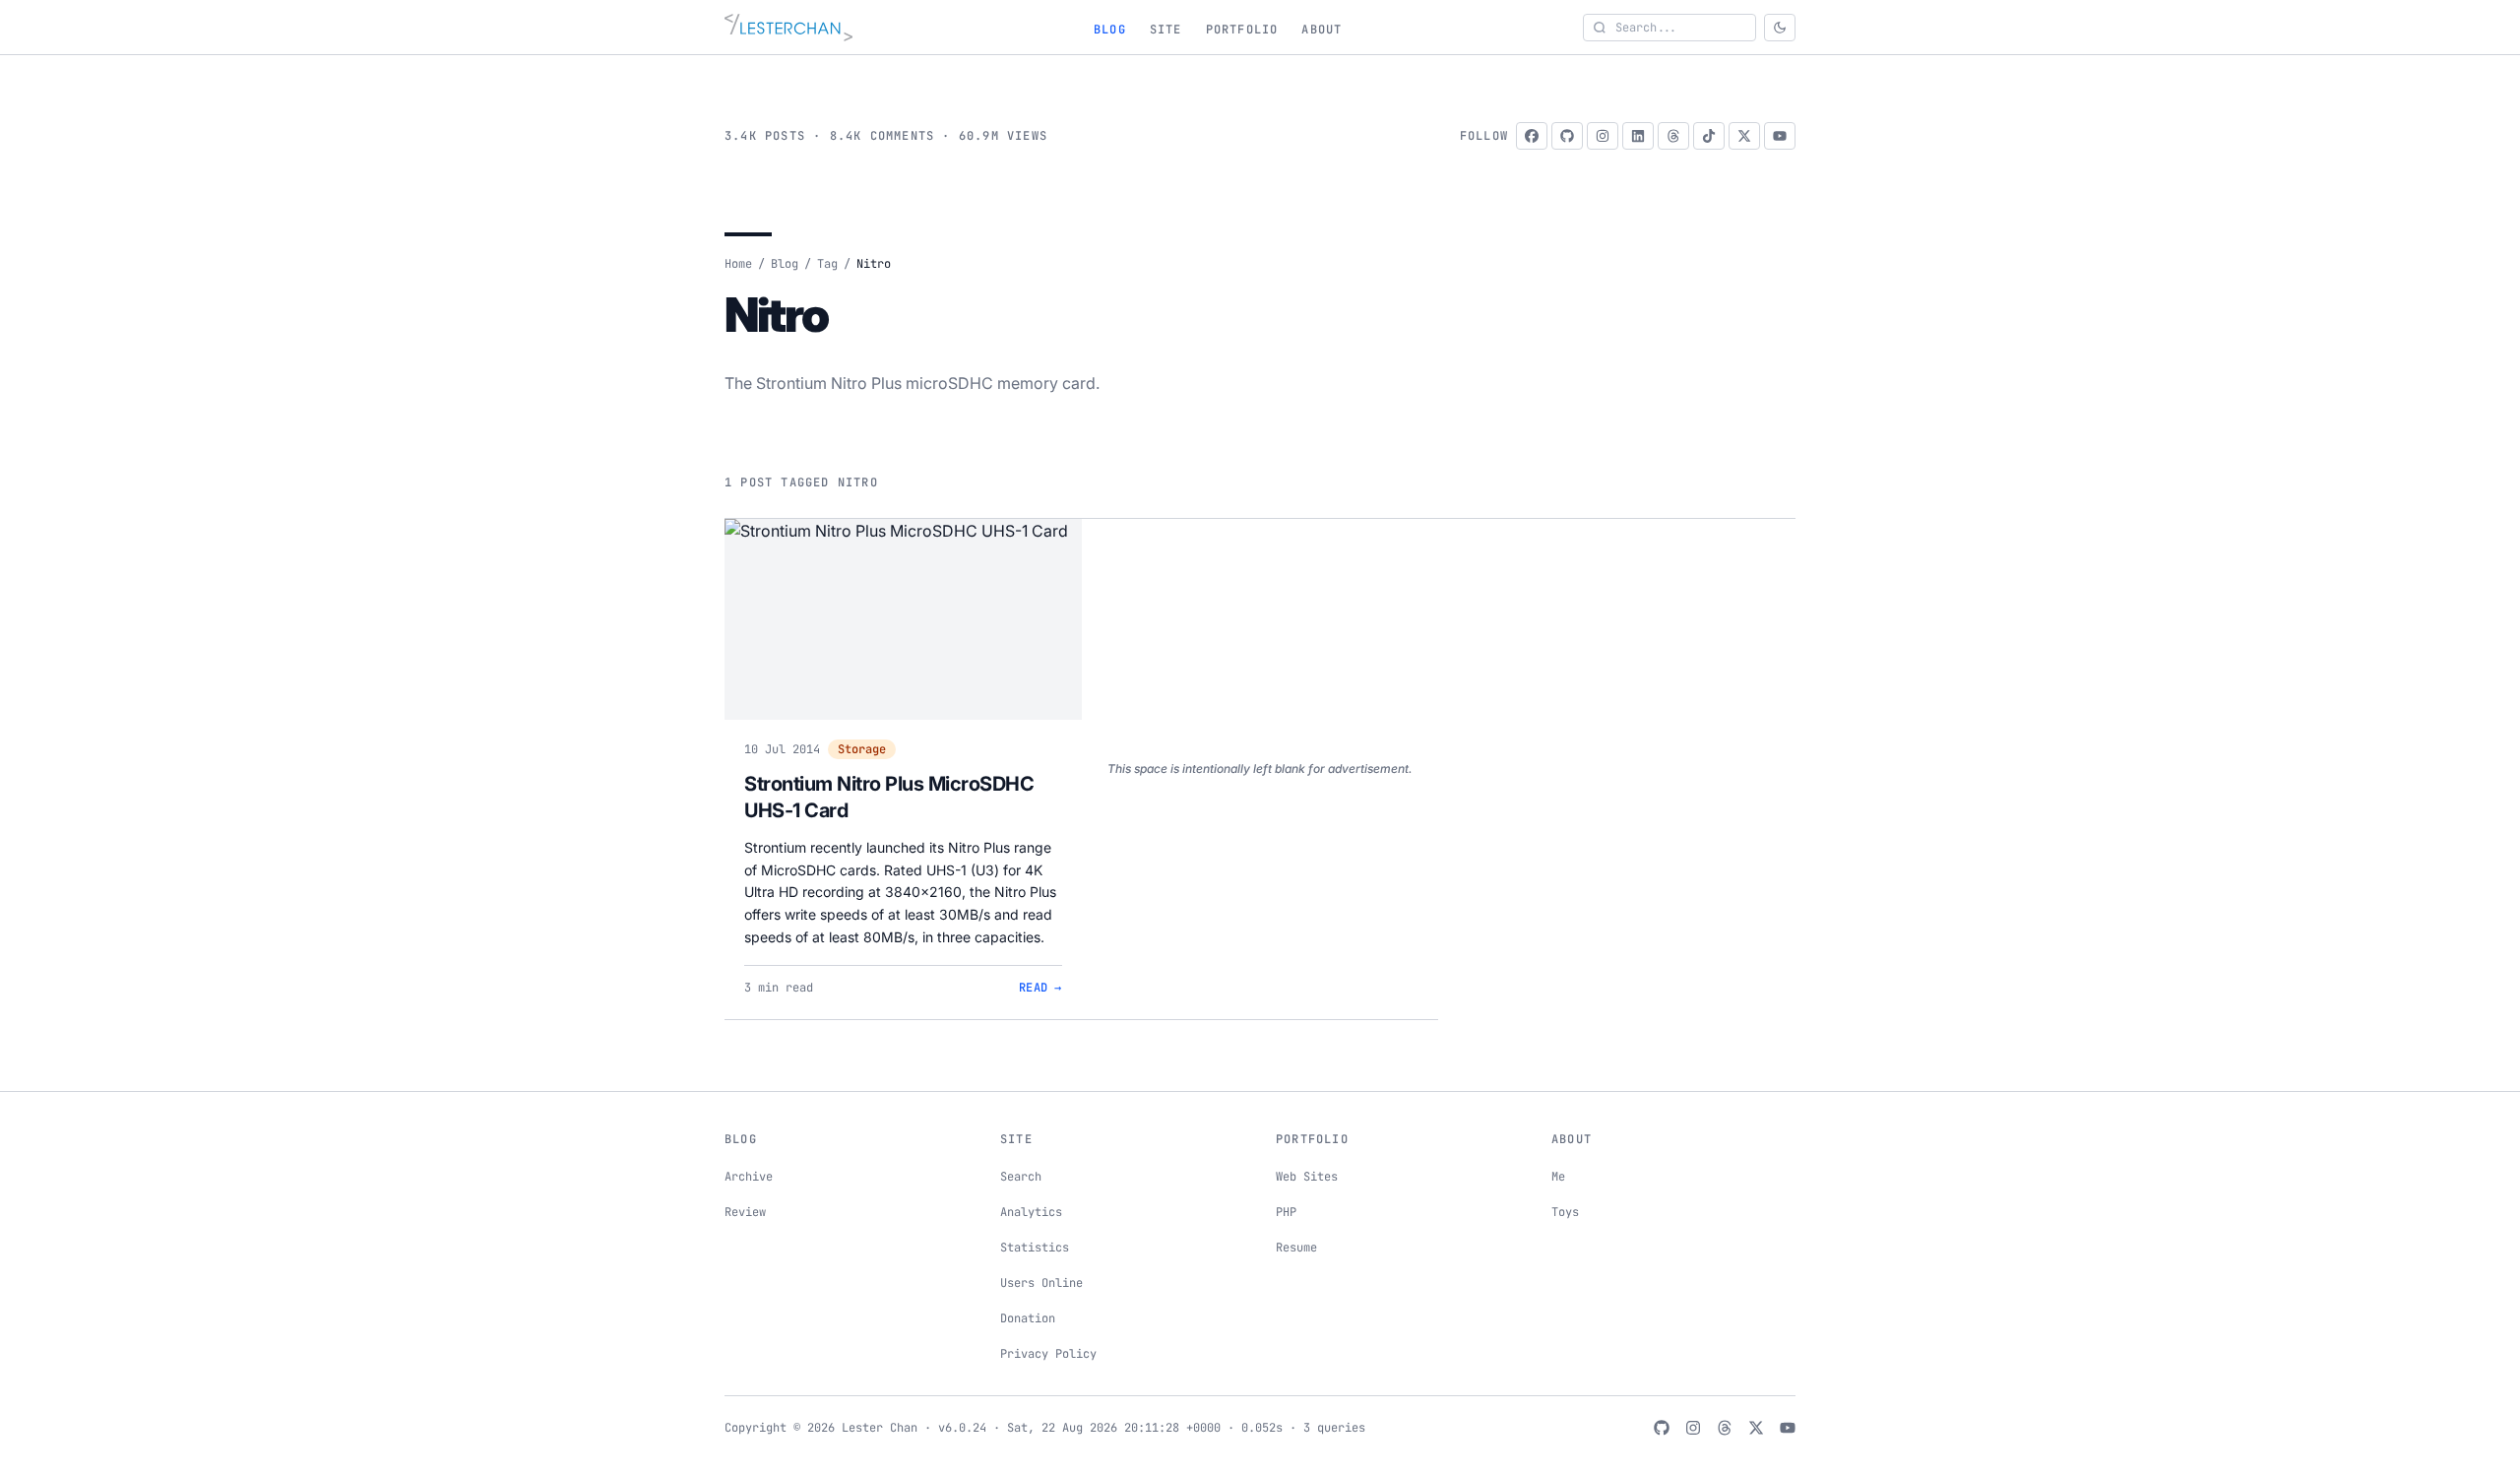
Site (1166, 30)
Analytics (1031, 1212)
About (1322, 30)
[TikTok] (1709, 136)
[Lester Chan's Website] (788, 28)
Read (1040, 988)
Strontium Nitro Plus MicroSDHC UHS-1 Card (889, 798)
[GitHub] (1567, 136)
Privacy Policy (1048, 1354)
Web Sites (1307, 1177)
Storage (862, 749)
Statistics (1035, 1248)
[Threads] (1673, 136)
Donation (1028, 1318)
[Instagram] (1603, 136)
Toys (1565, 1212)
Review (745, 1212)
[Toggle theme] (1780, 28)
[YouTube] (1780, 136)
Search (1021, 1177)
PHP (1286, 1212)
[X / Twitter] (1744, 136)
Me (1558, 1177)
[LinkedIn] (1638, 136)
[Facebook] (1532, 136)
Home (738, 264)
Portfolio (1242, 30)
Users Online (1041, 1283)
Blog (1110, 30)
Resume (1296, 1248)
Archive (749, 1177)
